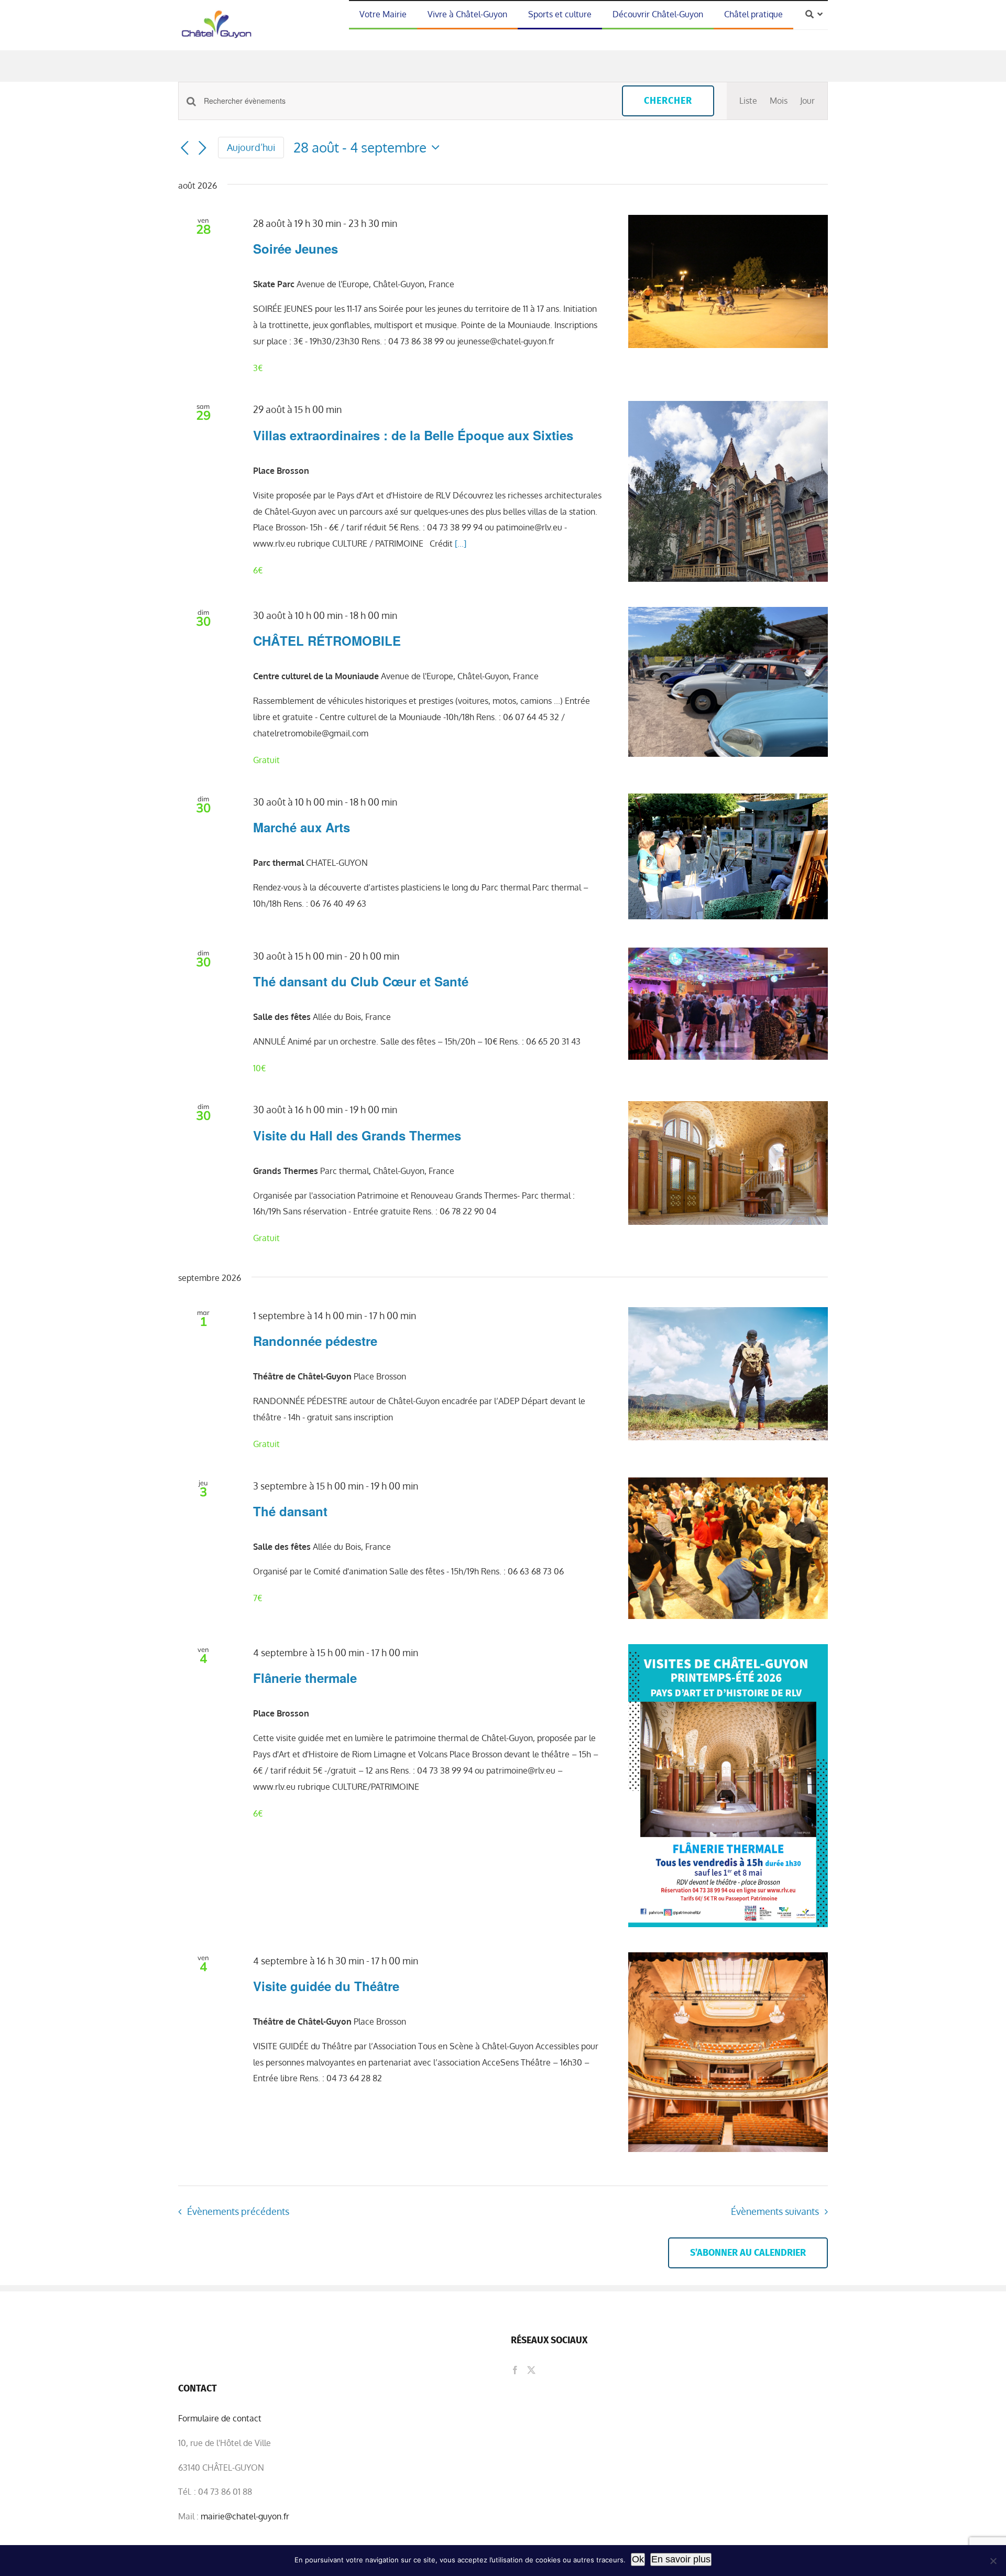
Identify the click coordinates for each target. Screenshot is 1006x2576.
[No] (993, 2561)
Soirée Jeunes (296, 248)
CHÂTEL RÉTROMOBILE (327, 640)
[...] (461, 544)
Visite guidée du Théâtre (326, 1986)
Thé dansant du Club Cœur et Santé (361, 981)
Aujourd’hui (251, 147)
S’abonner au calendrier (748, 2253)
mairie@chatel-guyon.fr (245, 2516)
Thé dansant (290, 1511)
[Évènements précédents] (184, 148)
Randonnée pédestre (315, 1341)
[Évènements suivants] (202, 148)
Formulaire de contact (220, 2418)
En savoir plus (681, 2559)
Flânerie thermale (305, 1678)
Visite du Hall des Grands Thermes (357, 1135)
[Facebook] (515, 2370)
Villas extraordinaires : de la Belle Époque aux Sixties (413, 435)
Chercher (668, 101)
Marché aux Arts (302, 827)
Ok (638, 2559)
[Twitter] (531, 2370)
